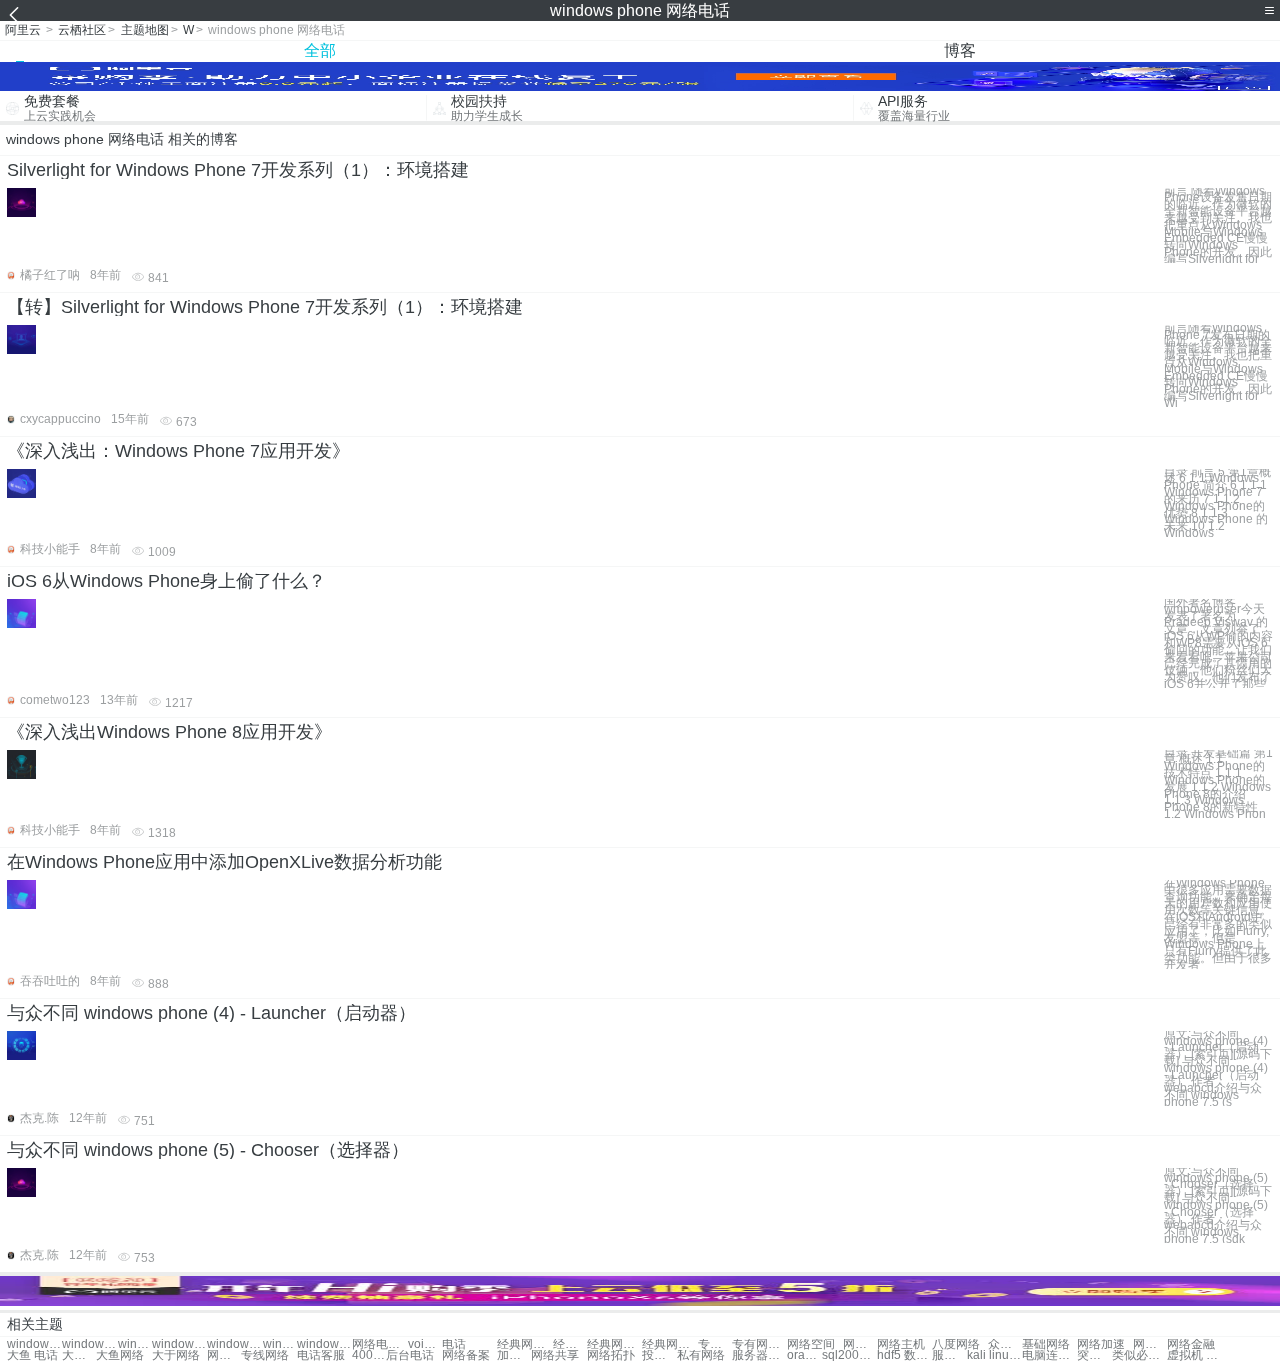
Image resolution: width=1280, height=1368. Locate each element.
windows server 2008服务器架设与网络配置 (324, 1344)
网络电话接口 (379, 1344)
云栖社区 (82, 30)
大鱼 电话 (32, 1355)
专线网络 (265, 1355)
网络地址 (860, 1344)
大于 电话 (79, 1355)
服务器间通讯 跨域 (949, 1355)
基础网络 (1046, 1344)
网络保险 (1150, 1344)
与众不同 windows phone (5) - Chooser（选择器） (208, 1150)
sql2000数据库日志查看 (849, 1355)
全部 (320, 50)
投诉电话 (659, 1355)
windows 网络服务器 (89, 1344)
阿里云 (23, 30)
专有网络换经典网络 (759, 1344)
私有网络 (701, 1355)
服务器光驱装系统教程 (759, 1355)
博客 (960, 50)
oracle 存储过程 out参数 (804, 1355)
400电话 (369, 1355)
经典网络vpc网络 (614, 1344)
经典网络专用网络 (524, 1344)
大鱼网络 (120, 1355)
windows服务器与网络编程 (234, 1344)
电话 (454, 1344)
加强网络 (514, 1355)
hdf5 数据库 (904, 1355)
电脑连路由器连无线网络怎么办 (1049, 1355)
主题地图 (145, 30)
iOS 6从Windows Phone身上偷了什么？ (166, 581)
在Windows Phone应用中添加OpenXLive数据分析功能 (224, 862)
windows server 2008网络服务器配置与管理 (280, 1344)
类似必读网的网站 (1139, 1355)
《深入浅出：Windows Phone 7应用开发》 (178, 451)
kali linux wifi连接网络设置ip (994, 1355)
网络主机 (901, 1344)
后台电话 (410, 1355)
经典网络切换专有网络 (669, 1344)
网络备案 (466, 1355)
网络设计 (224, 1355)
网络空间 (811, 1344)
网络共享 (555, 1355)
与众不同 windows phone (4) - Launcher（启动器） (211, 1013)
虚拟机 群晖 (1194, 1355)
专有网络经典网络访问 (715, 1344)
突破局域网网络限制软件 (1094, 1355)
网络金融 (1191, 1344)
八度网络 (956, 1344)
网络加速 (1101, 1344)
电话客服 (321, 1355)
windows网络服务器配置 (135, 1344)
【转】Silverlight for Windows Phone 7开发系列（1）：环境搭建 (265, 307)
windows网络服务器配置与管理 (179, 1344)
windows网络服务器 (34, 1344)
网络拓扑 (611, 1355)
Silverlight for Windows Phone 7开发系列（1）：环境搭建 (238, 170)
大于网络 (176, 1355)
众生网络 (1005, 1344)
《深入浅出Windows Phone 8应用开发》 (169, 732)
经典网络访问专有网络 (570, 1344)
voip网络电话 (425, 1344)
